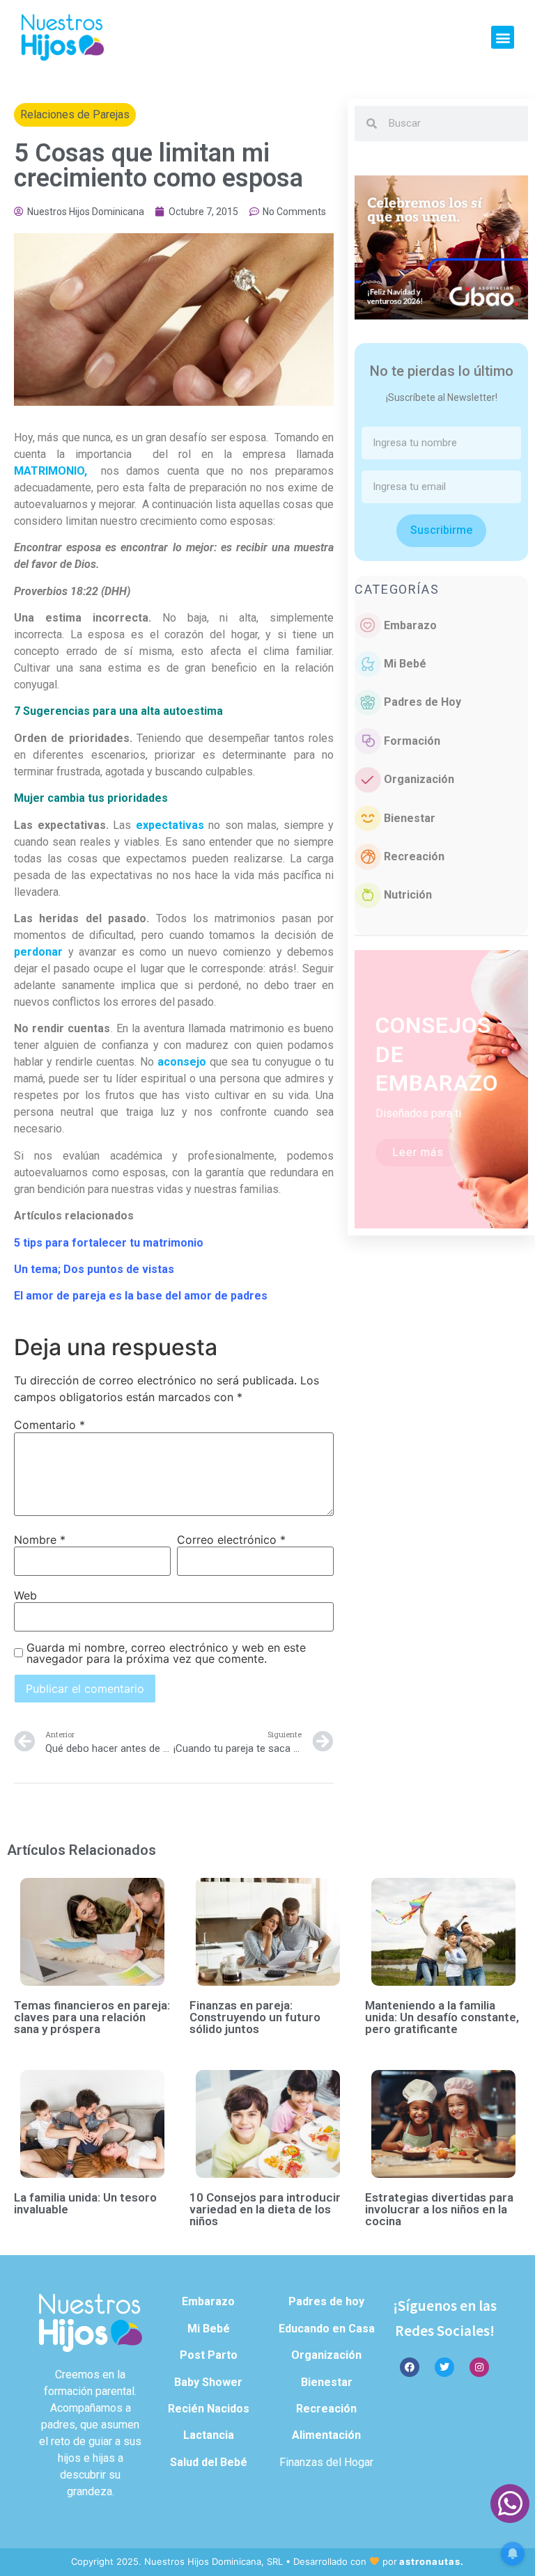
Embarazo (410, 625)
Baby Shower (208, 2382)
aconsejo (182, 1062)
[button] (503, 37)
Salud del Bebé (209, 2462)
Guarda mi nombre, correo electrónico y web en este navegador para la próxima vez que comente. (166, 1653)
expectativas (170, 825)
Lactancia (209, 2435)
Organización (419, 779)
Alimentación (326, 2435)
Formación (412, 741)
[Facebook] (410, 2367)
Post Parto (209, 2355)
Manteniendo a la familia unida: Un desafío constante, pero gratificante (442, 2017)
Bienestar (410, 818)
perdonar (38, 952)
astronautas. (432, 2561)
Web (25, 1595)
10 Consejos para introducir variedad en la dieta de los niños (265, 2209)
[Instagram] (479, 2367)
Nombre (40, 1540)
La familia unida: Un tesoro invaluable (85, 2203)
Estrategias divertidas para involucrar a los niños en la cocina (439, 2209)
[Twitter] (444, 2367)
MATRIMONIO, (51, 471)
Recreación (414, 856)
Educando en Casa (327, 2329)
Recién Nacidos (209, 2409)
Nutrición (408, 895)
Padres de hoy (326, 2301)
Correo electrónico (231, 1540)
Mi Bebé (405, 664)
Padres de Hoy (422, 702)
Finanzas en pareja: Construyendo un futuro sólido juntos (255, 2017)
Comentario (49, 1425)
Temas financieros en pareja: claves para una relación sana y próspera (92, 2017)
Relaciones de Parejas (75, 114)
